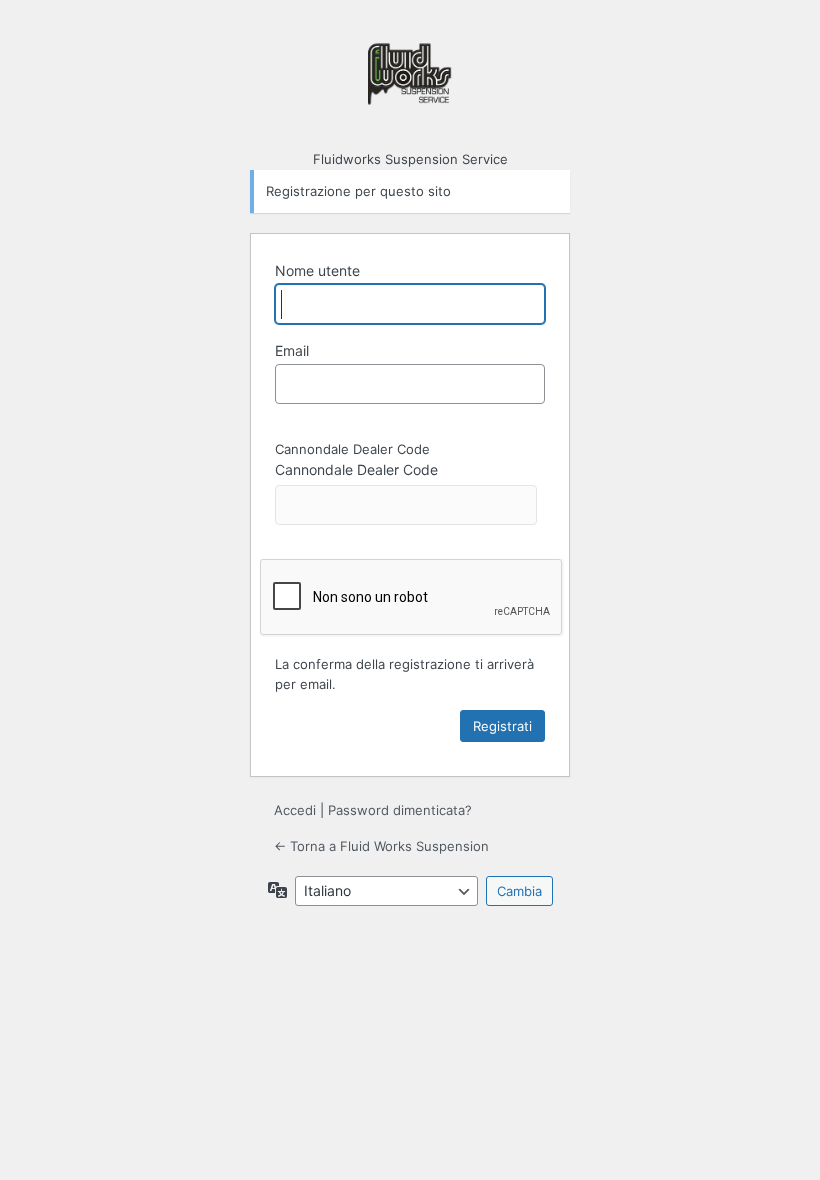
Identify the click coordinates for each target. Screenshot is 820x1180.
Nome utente (317, 270)
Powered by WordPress (410, 83)
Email (292, 350)
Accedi (295, 810)
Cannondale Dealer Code (356, 469)
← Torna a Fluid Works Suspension (381, 846)
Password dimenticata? (400, 810)
